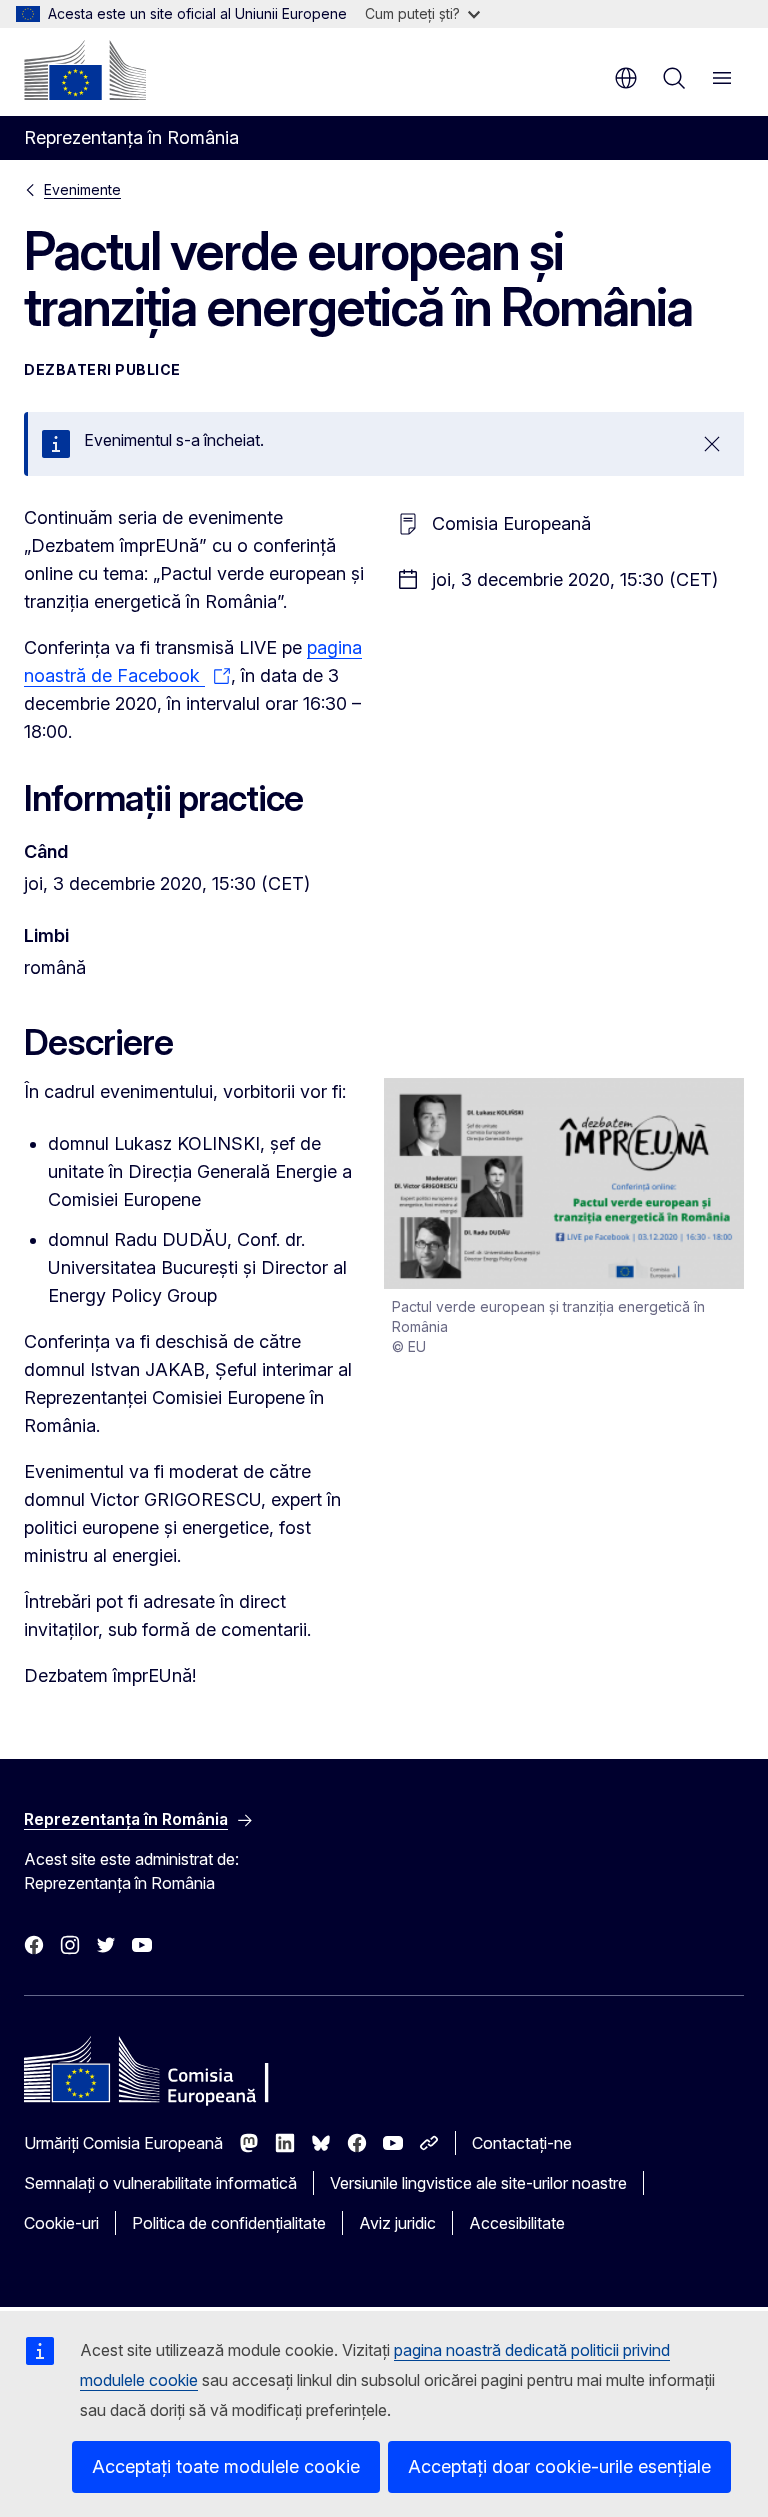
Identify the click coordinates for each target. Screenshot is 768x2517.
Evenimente (82, 189)
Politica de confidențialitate (229, 2223)
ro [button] (626, 78)
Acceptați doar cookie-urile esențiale (559, 2466)
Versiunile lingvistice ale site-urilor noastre (478, 2183)
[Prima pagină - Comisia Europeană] (85, 70)
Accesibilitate (517, 2223)
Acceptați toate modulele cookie (226, 2466)
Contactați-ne (522, 2143)
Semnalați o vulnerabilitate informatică (160, 2183)
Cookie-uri (61, 2223)
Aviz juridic (397, 2223)
